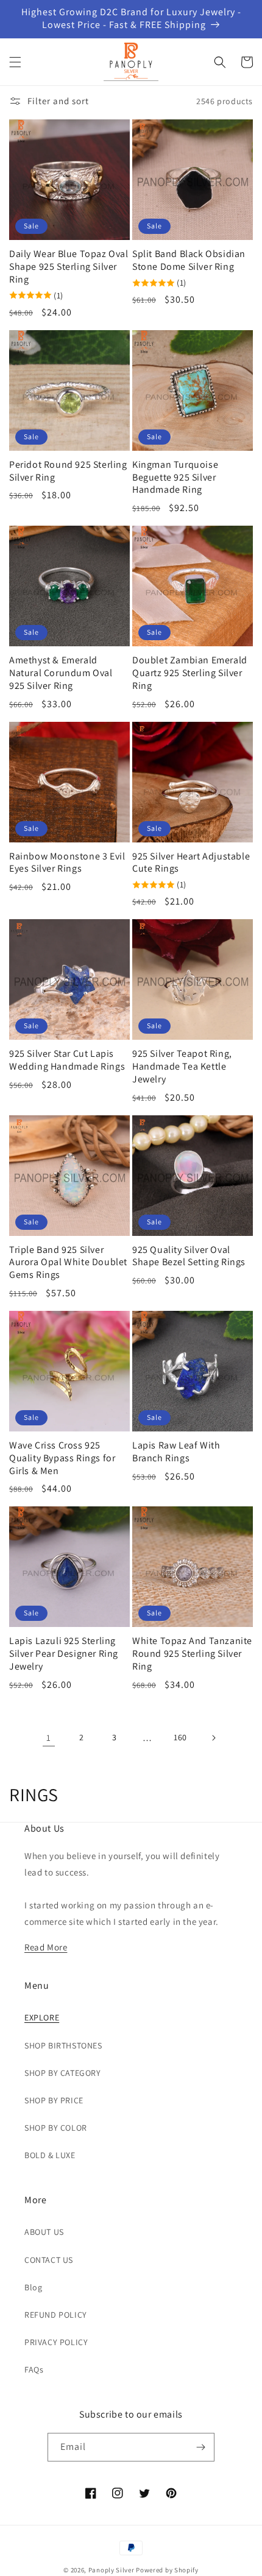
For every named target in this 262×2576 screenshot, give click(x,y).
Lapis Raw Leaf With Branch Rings (176, 1452)
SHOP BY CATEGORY (63, 2073)
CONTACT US (49, 2260)
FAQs (34, 2370)
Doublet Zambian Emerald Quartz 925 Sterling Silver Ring (190, 673)
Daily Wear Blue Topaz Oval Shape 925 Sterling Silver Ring (69, 267)
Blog (33, 2287)
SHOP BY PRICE (54, 2100)
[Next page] (213, 1738)
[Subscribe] (200, 2447)
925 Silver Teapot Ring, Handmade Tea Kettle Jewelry (182, 1067)
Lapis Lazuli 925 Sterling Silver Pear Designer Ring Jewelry (64, 1654)
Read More (46, 1947)
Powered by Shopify (167, 2570)
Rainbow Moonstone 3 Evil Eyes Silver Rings (67, 863)
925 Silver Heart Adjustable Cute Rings (191, 863)
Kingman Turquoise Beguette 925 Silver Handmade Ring (175, 478)
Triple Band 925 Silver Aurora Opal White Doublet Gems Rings (68, 1263)
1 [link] (49, 1738)
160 (180, 1737)
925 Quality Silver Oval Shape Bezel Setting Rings (189, 1256)
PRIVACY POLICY (56, 2342)
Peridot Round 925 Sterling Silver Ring (68, 471)
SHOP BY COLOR (56, 2128)
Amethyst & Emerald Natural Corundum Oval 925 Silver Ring (61, 673)
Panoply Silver (112, 2570)
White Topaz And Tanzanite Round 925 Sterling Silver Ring (192, 1654)
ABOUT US (44, 2232)
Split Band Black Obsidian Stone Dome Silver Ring (189, 260)
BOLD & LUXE (50, 2155)
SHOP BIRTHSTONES (63, 2045)
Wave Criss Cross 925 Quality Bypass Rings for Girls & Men (62, 1458)
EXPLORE (42, 2017)
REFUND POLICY (56, 2315)
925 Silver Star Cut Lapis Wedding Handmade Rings (67, 1060)
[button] (15, 62)
